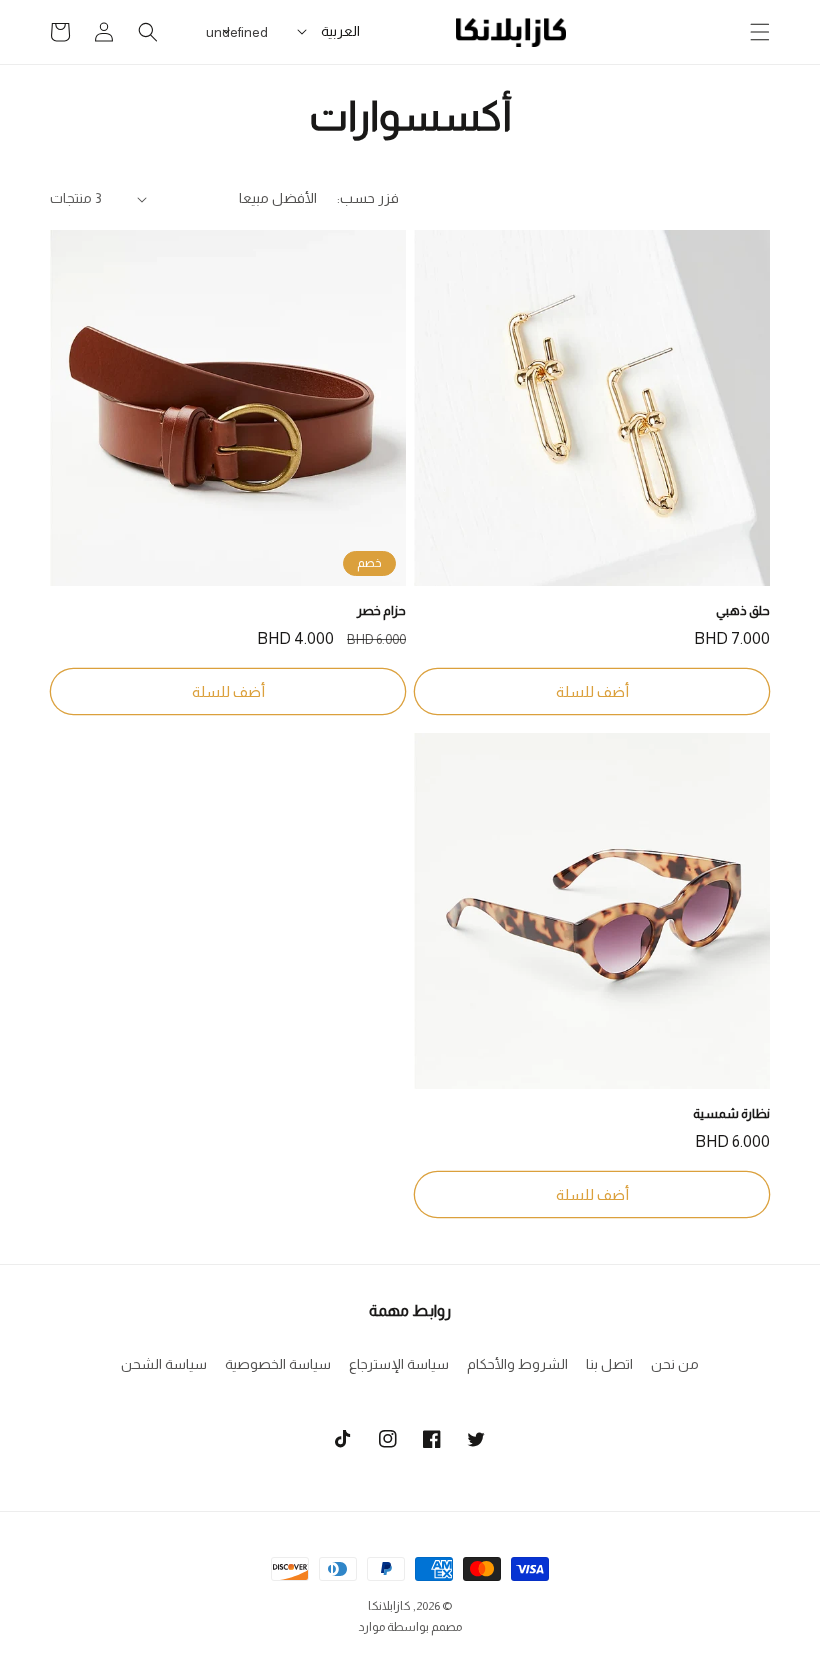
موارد (371, 1627)
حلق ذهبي (743, 610)
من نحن (675, 1364)
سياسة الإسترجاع (399, 1364)
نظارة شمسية (731, 1113)
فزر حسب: (368, 198)
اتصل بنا (609, 1364)
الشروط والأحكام (517, 1364)
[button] (760, 32)
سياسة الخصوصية (278, 1364)
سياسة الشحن (164, 1364)
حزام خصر (381, 610)
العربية (340, 31)
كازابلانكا (389, 1606)
